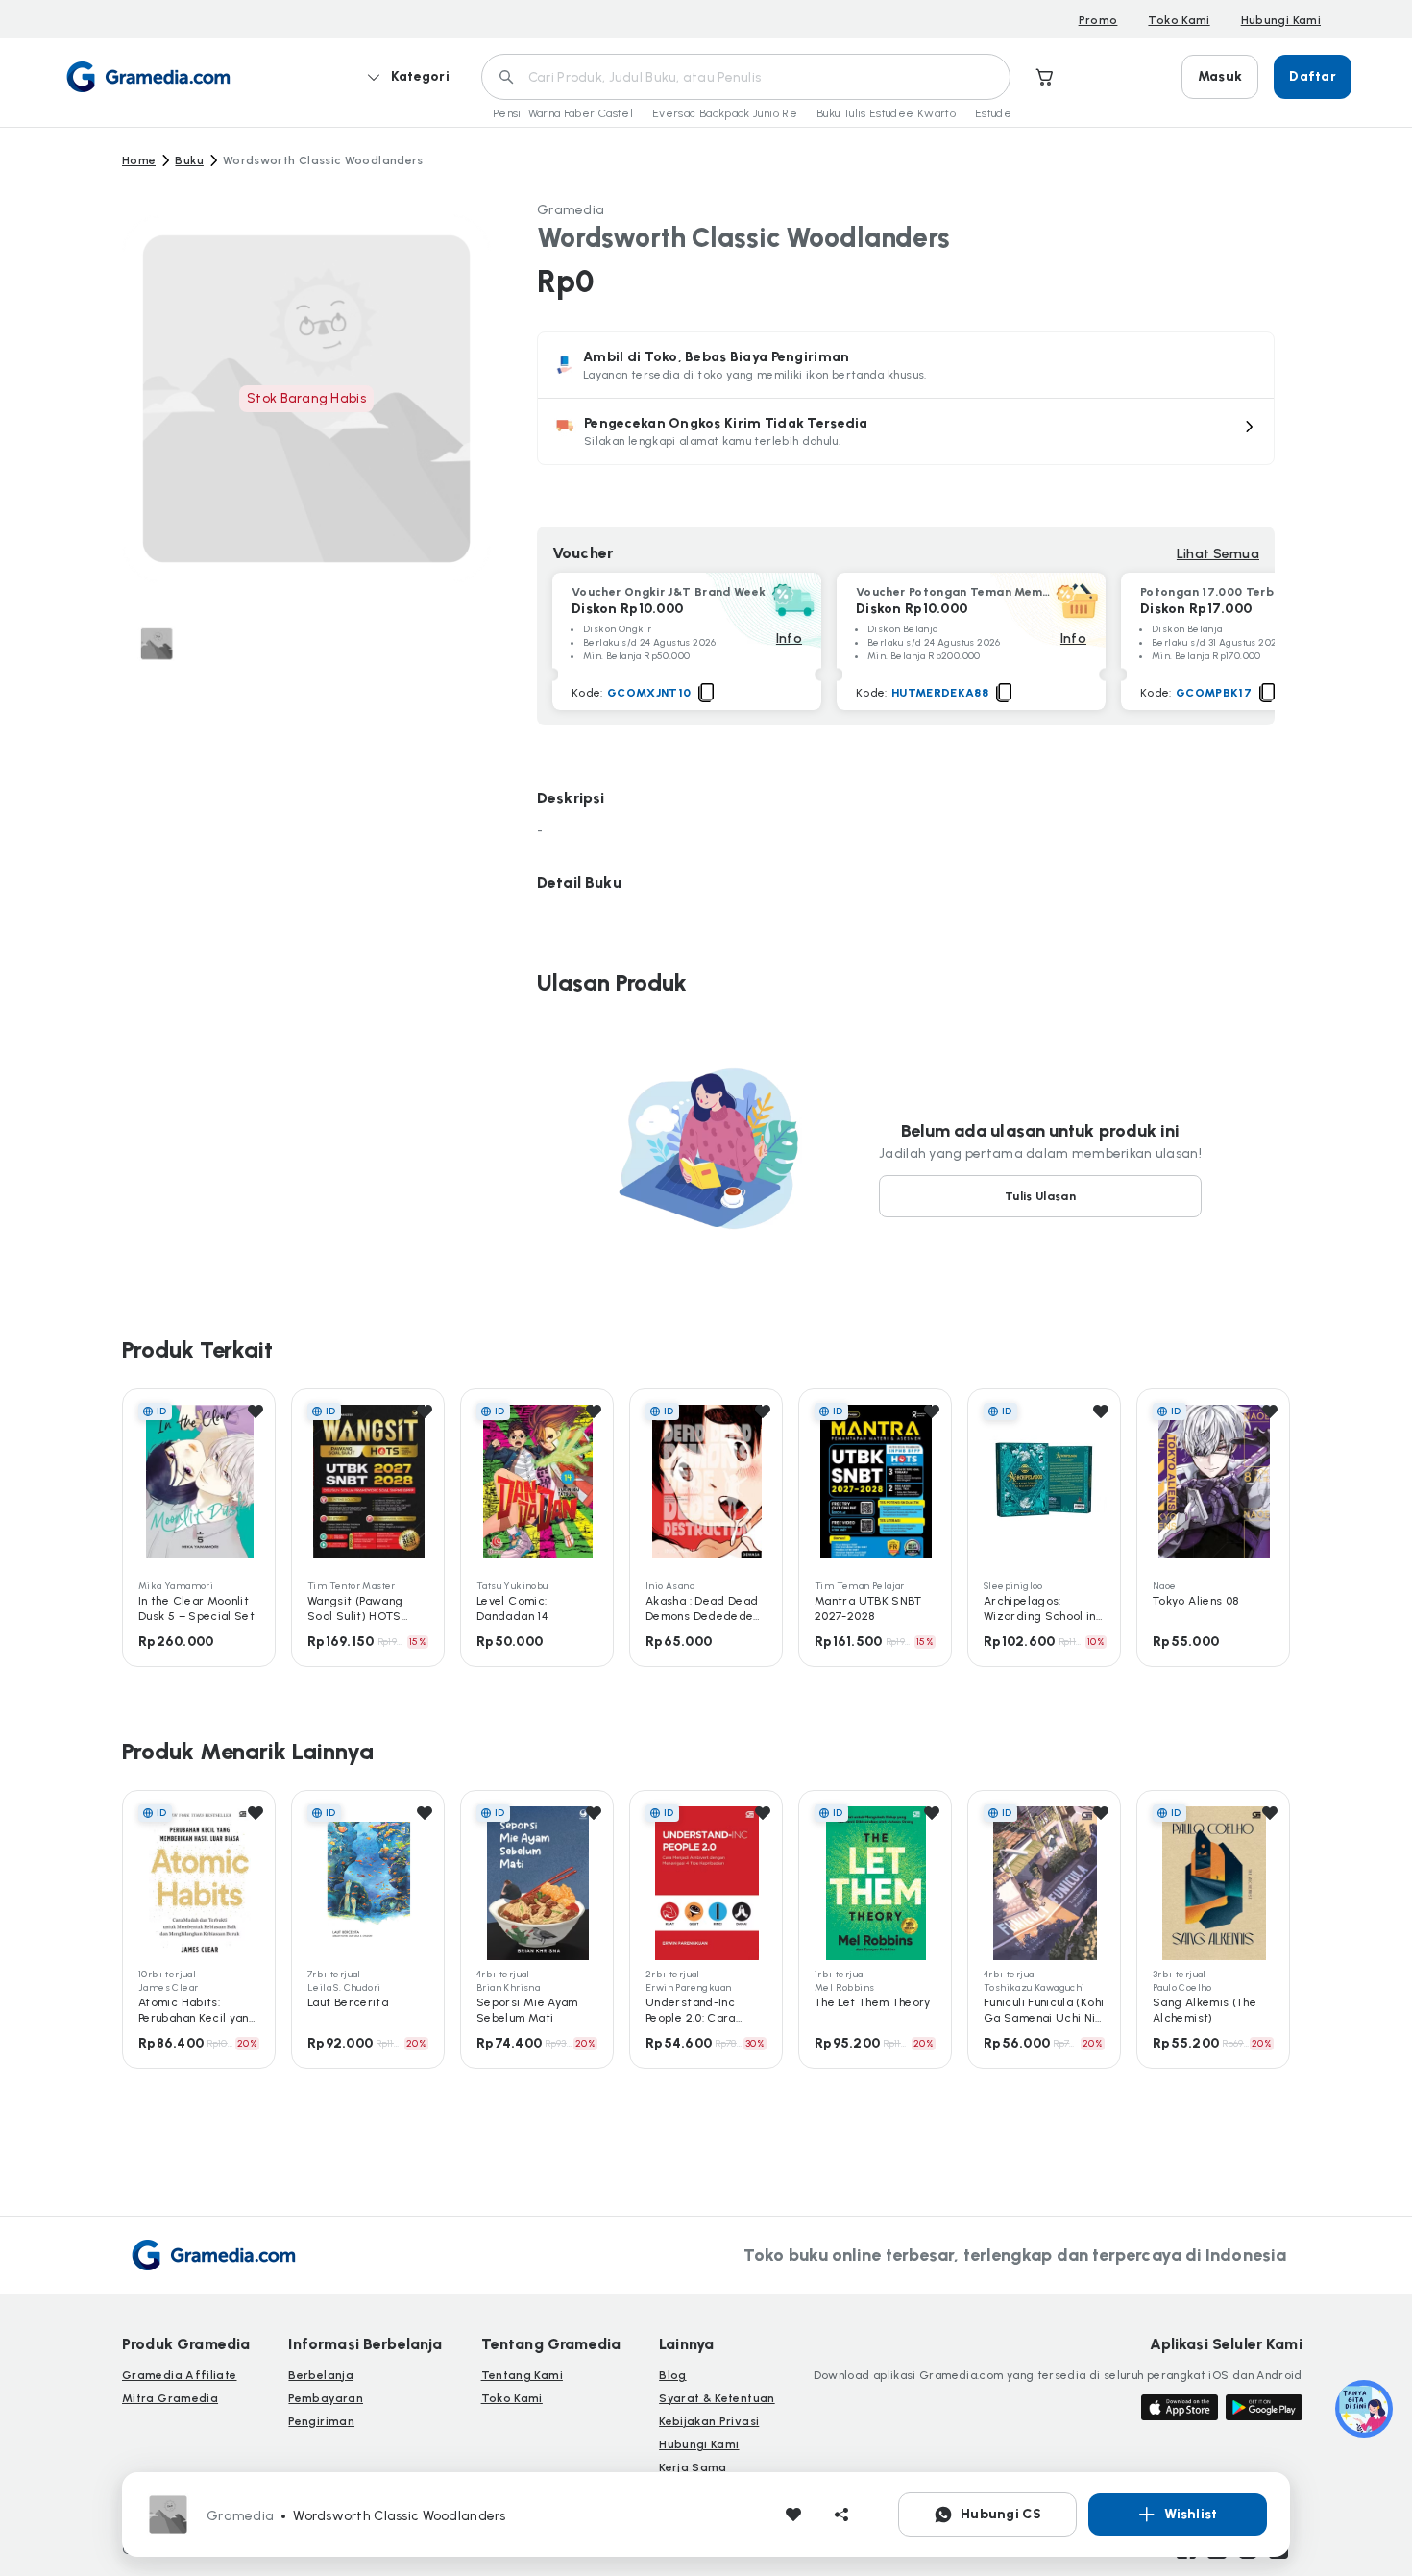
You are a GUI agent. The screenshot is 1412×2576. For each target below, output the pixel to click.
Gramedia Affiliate (179, 2375)
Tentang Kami (522, 2375)
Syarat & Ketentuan (717, 2398)
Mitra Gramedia (170, 2398)
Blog (672, 2375)
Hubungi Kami (1281, 20)
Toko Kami (1179, 20)
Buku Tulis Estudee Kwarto (886, 113)
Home (139, 160)
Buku (189, 160)
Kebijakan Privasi (709, 2421)
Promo (1098, 20)
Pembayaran (326, 2398)
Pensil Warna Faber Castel (563, 113)
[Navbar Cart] (1045, 77)
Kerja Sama (693, 2467)
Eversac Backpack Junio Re (725, 113)
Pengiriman (321, 2421)
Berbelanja (321, 2375)
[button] (906, 431)
